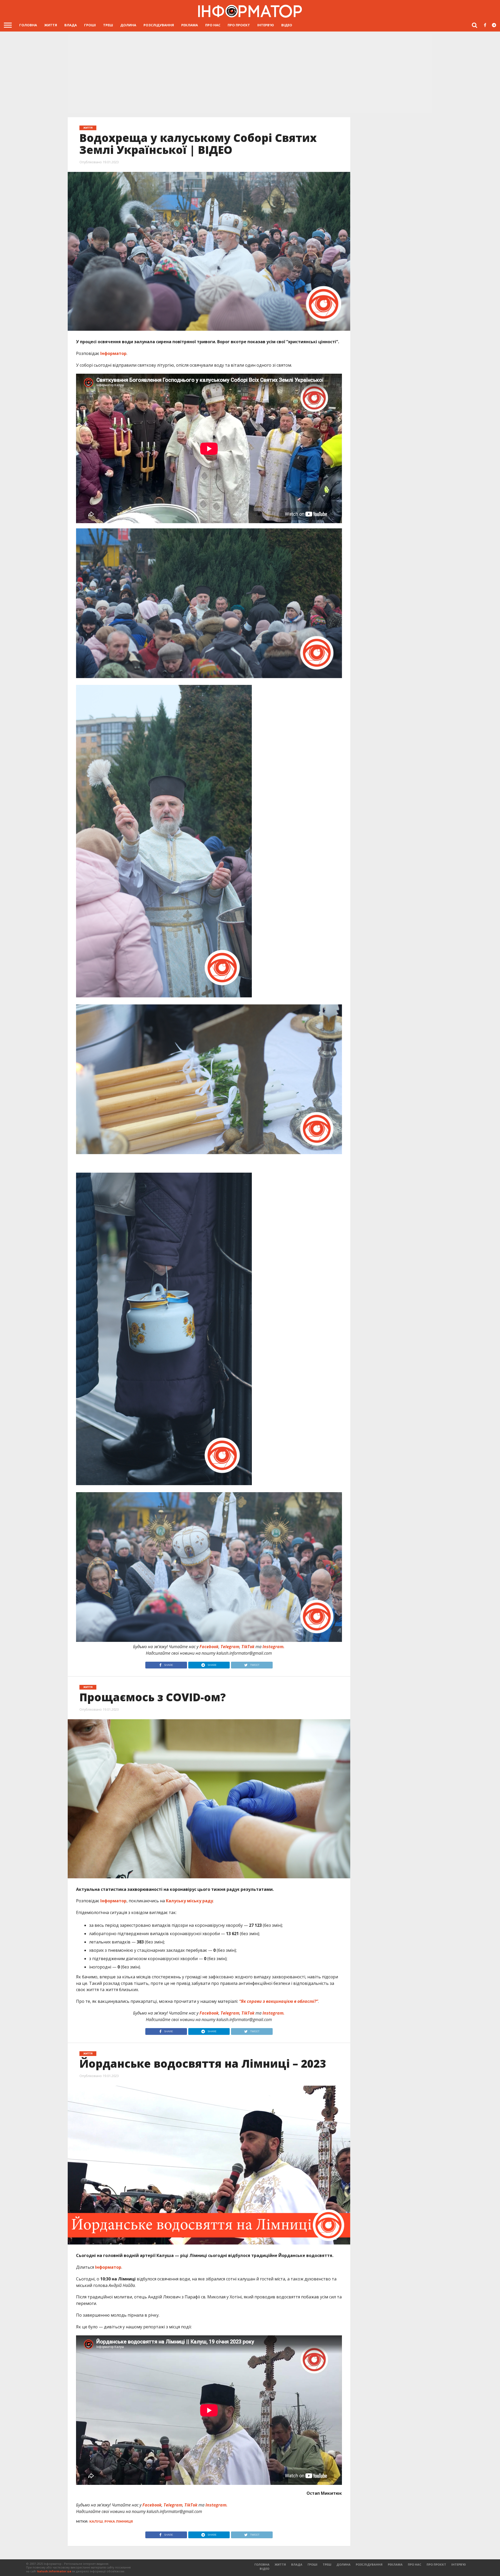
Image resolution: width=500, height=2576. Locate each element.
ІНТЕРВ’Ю (266, 25)
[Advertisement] (250, 74)
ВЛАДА (71, 25)
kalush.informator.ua (54, 2571)
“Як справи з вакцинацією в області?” (279, 2001)
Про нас (213, 25)
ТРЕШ (108, 25)
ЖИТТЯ (51, 25)
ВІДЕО (287, 25)
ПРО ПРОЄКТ (239, 25)
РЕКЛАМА (190, 25)
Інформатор (113, 353)
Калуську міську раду (189, 1901)
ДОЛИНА (128, 25)
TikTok (248, 1647)
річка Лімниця (119, 2521)
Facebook (209, 1647)
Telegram (230, 1647)
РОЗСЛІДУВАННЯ (159, 25)
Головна (28, 25)
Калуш (96, 2521)
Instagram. (274, 1647)
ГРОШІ (90, 25)
